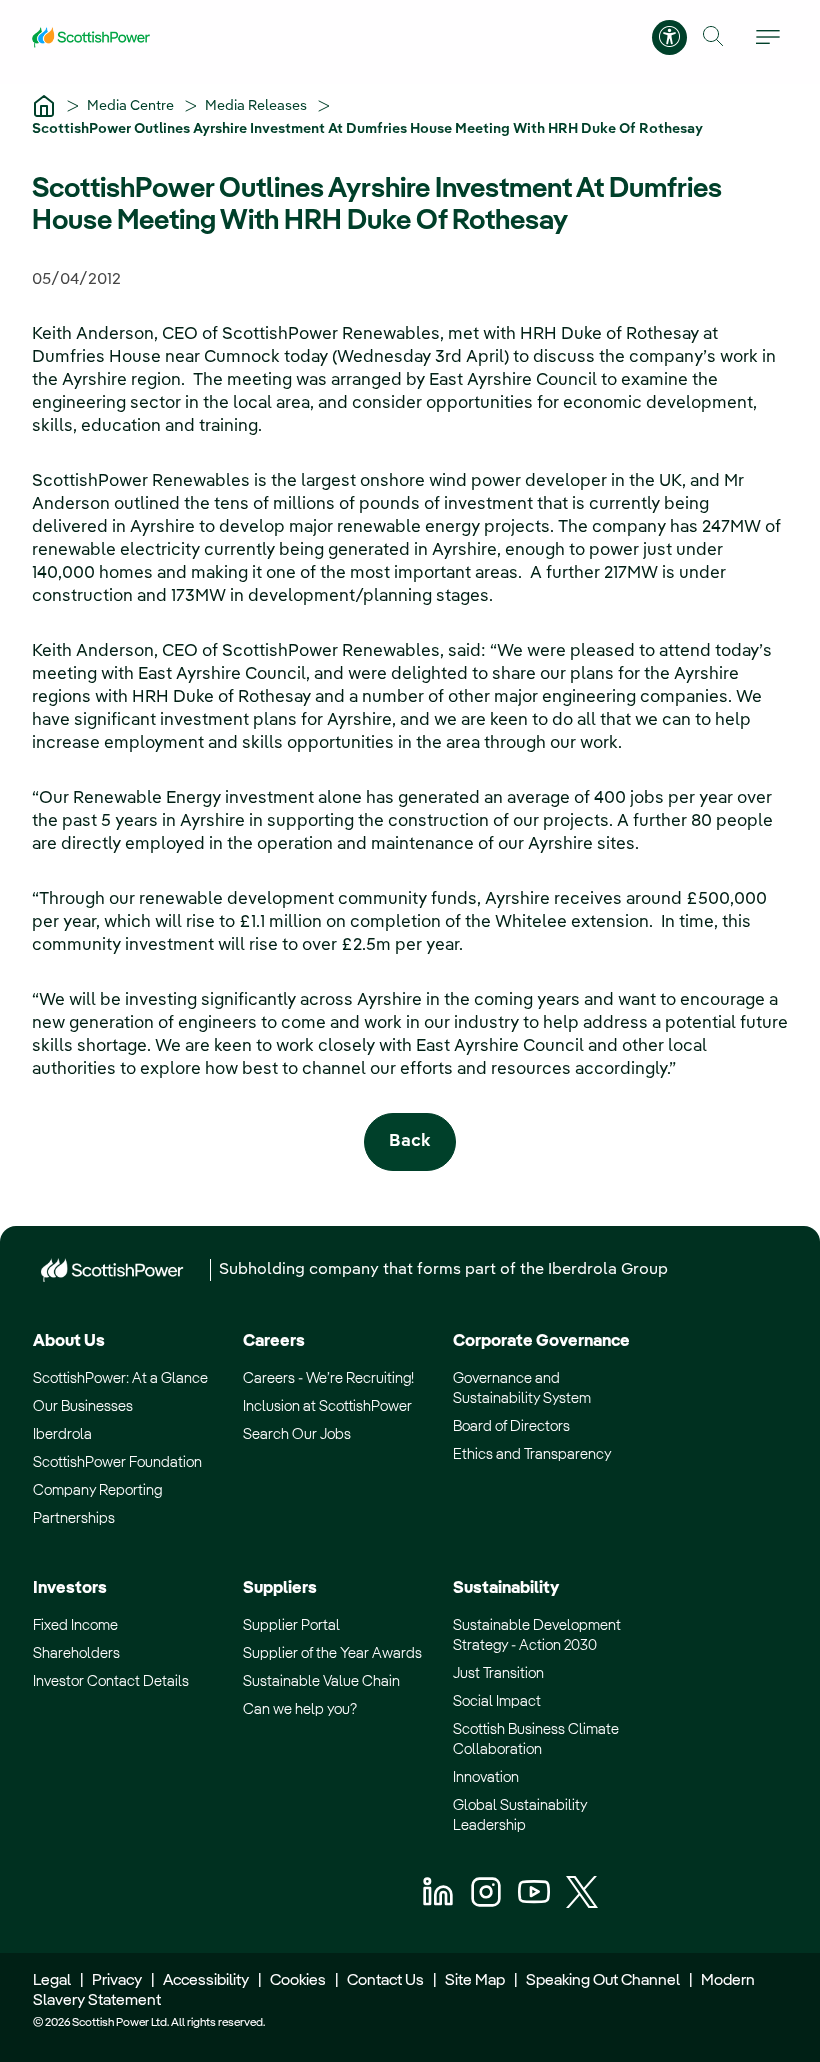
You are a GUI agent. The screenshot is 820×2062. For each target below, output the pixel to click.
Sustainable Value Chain (321, 1681)
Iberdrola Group (608, 1270)
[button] (713, 36)
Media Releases (257, 106)
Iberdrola (62, 1434)
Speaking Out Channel (603, 1981)
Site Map (475, 1981)
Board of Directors (511, 1426)
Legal (52, 1981)
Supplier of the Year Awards (332, 1653)
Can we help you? (300, 1709)
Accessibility (206, 1981)
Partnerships (74, 1518)
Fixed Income (75, 1625)
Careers (274, 1341)
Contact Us (385, 1981)
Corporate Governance (541, 1341)
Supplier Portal (291, 1625)
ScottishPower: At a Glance (120, 1378)
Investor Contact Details (111, 1681)
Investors (70, 1588)
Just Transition (498, 1673)
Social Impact (497, 1701)
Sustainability (506, 1588)
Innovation (486, 1777)
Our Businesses (83, 1406)
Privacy (117, 1981)
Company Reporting (97, 1490)
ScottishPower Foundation (117, 1462)
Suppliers (280, 1588)
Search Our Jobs (297, 1434)
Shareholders (76, 1653)
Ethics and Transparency (532, 1454)
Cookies (298, 1981)
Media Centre (132, 106)
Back (410, 1141)
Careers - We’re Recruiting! (328, 1378)
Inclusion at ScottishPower (327, 1406)
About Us (69, 1341)
